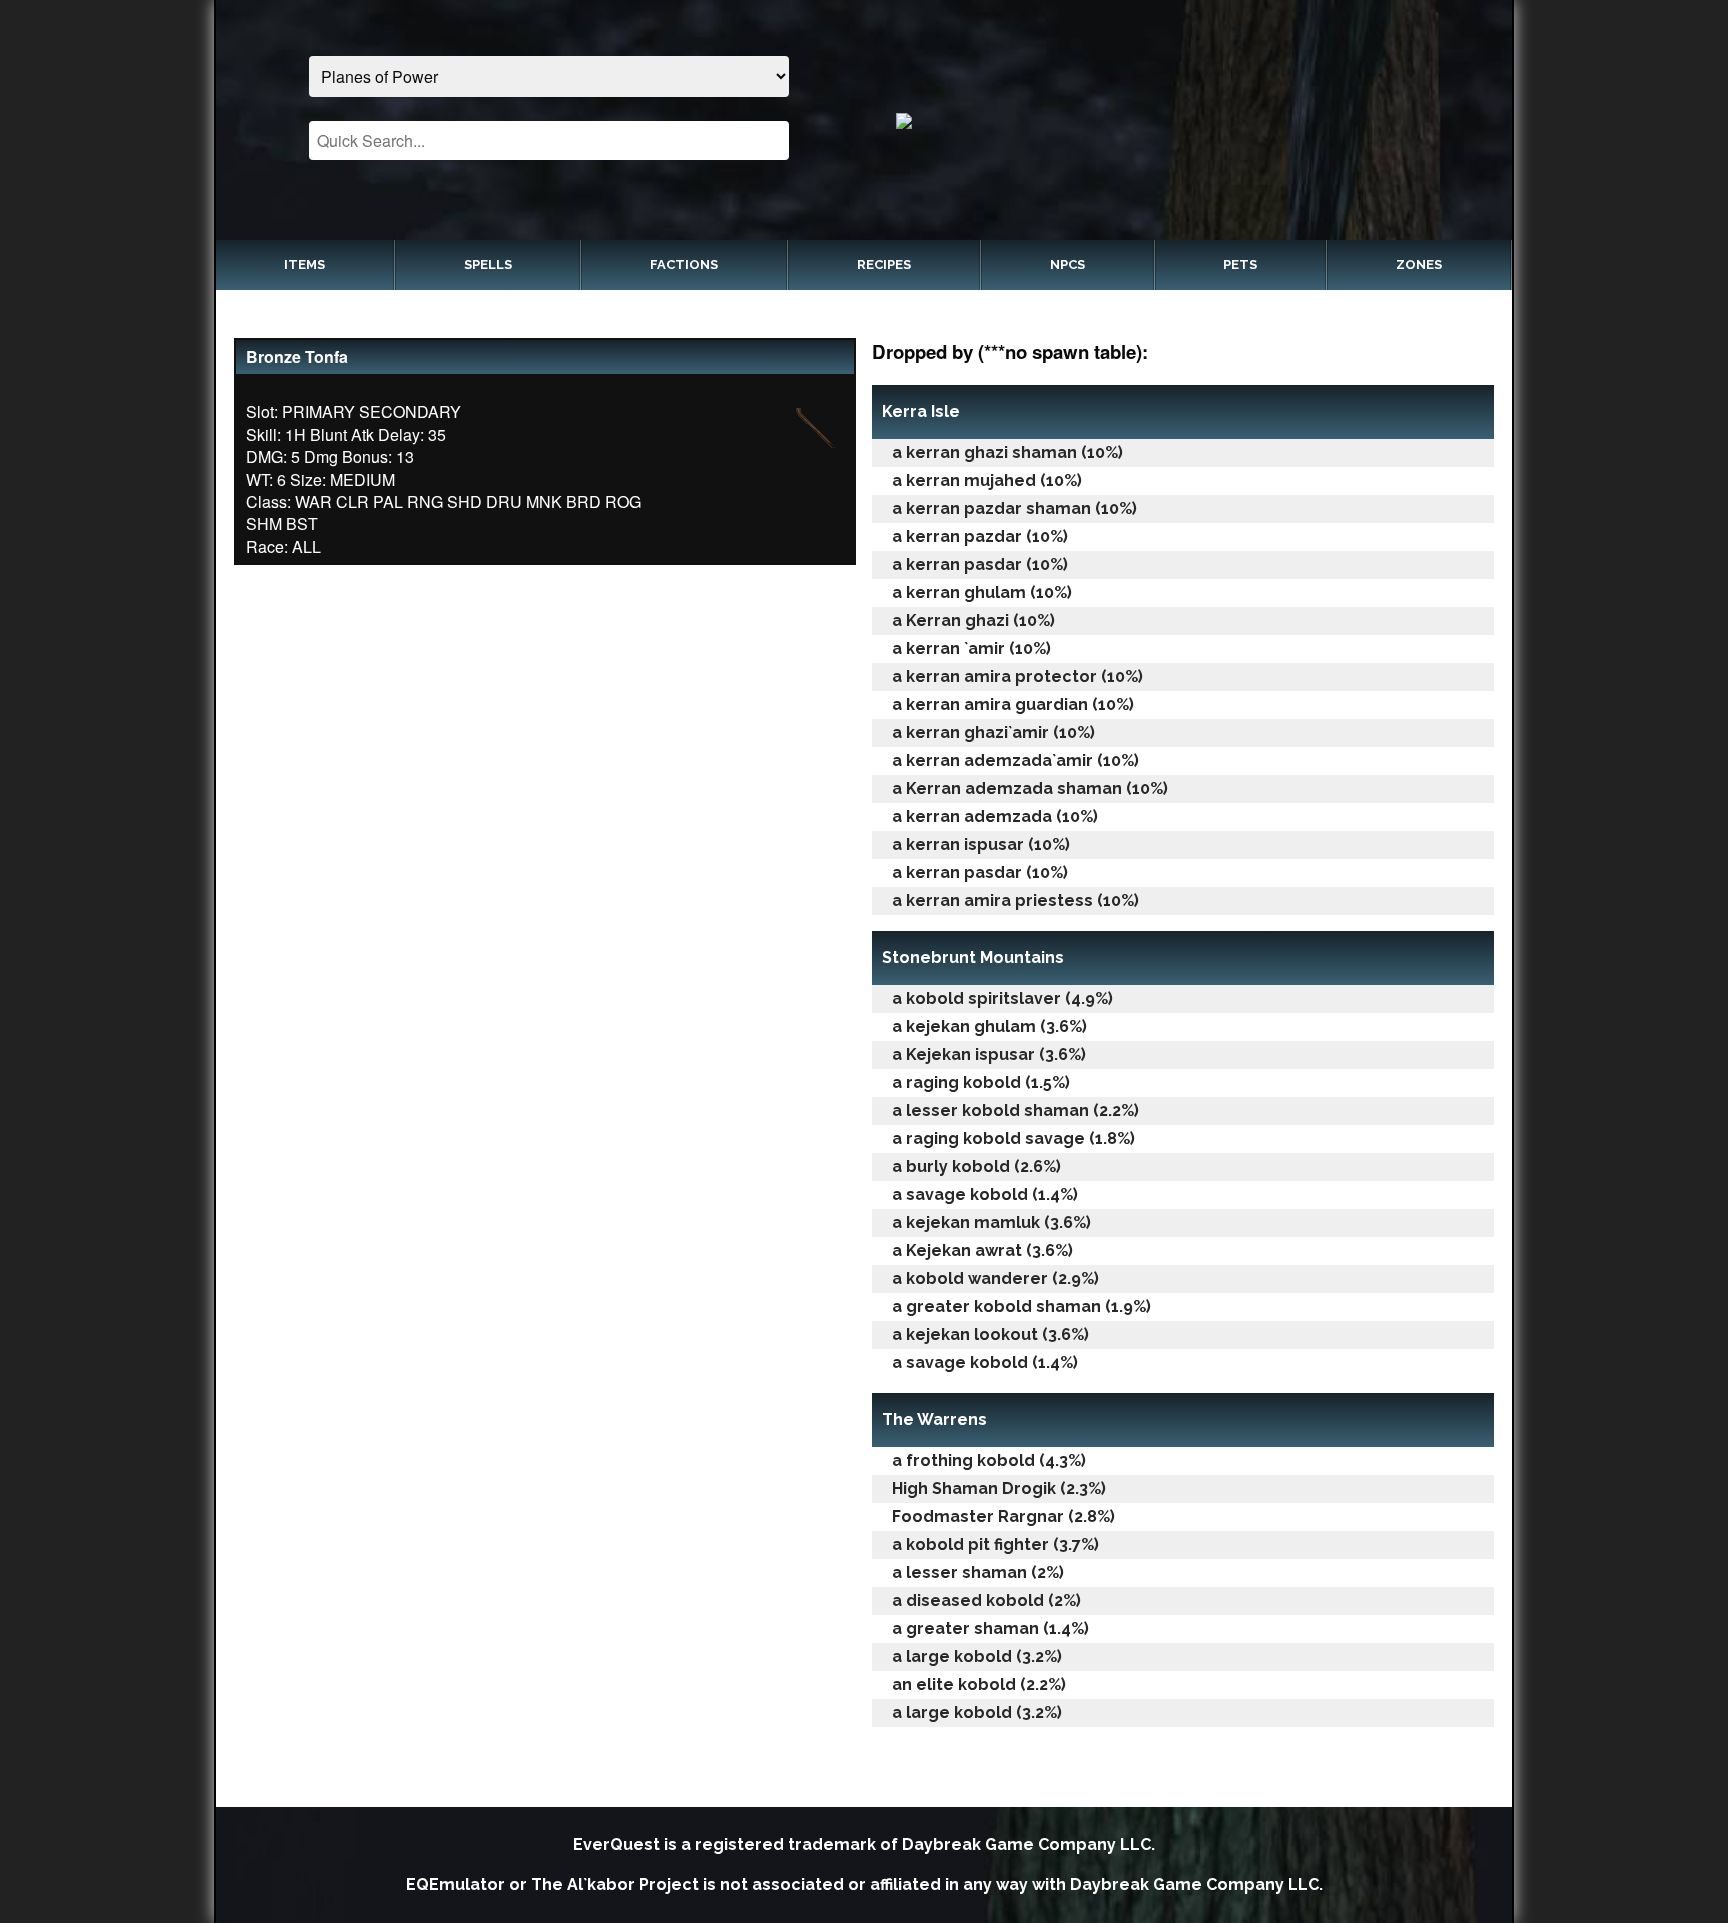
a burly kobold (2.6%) (976, 1166)
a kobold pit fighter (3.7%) (995, 1544)
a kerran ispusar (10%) (981, 844)
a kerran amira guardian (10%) (1013, 704)
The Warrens (934, 1419)
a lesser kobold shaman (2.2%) (1015, 1110)
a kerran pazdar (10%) (980, 536)
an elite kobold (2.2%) (979, 1684)
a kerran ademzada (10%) (995, 816)
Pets (1240, 264)
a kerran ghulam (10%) (982, 592)
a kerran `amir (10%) (971, 648)
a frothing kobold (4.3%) (989, 1460)
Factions (684, 264)
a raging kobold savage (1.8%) (1013, 1138)
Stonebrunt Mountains (973, 957)
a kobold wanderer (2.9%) (995, 1278)
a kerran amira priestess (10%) (1015, 900)
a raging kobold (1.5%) (981, 1082)
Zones (1419, 264)
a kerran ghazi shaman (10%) (1007, 452)
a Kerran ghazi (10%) (973, 620)
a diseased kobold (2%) (986, 1600)
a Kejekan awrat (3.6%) (982, 1250)
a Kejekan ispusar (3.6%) (989, 1054)
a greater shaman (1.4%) (990, 1628)
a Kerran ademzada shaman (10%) (1030, 788)
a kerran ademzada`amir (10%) (1015, 760)
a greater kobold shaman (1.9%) (1021, 1306)
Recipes (884, 264)
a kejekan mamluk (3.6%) (991, 1222)
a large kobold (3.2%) (977, 1656)
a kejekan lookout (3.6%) (990, 1334)
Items (304, 264)
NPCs (1067, 264)
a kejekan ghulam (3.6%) (989, 1026)
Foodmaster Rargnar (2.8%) (1003, 1516)
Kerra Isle (921, 411)
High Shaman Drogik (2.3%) (999, 1488)
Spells (488, 264)
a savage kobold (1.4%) (985, 1194)
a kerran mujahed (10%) (987, 480)
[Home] (1179, 120)
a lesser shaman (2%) (978, 1572)
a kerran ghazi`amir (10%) (993, 732)
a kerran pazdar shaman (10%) (1014, 508)
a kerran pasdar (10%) (980, 564)
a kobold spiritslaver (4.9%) (1002, 998)
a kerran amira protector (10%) (1017, 676)
